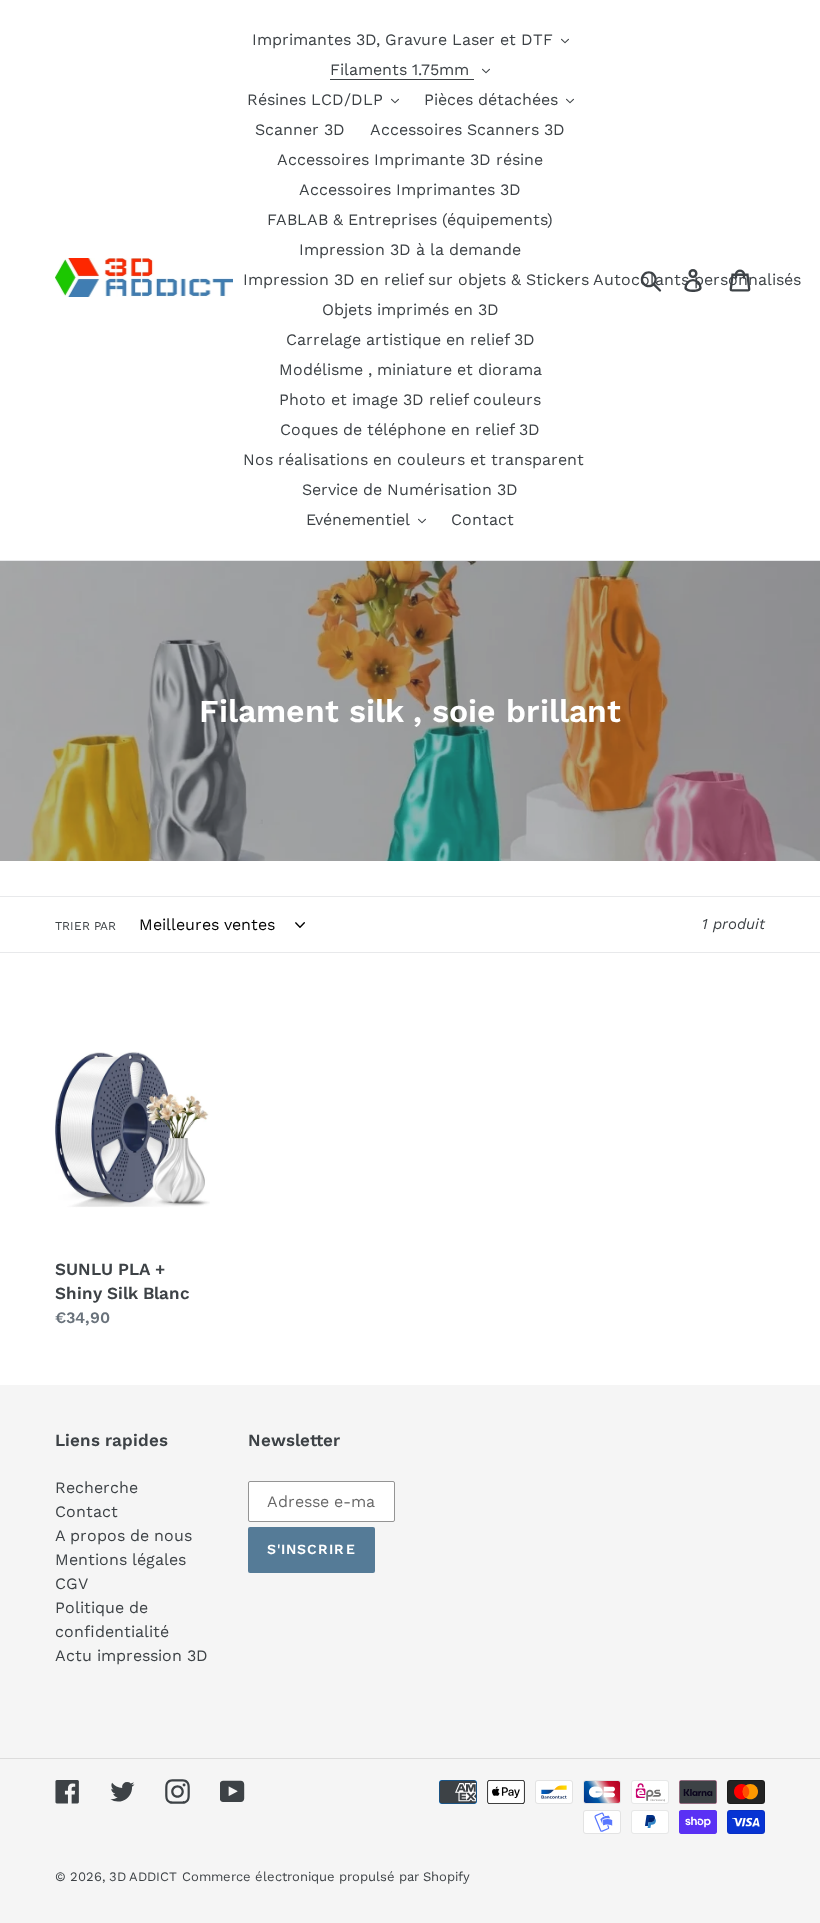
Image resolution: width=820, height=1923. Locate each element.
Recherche (96, 1487)
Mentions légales (120, 1559)
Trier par (85, 926)
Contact (86, 1511)
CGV (71, 1583)
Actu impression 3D (131, 1655)
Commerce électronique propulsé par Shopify (326, 1876)
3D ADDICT (143, 1876)
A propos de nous (123, 1535)
